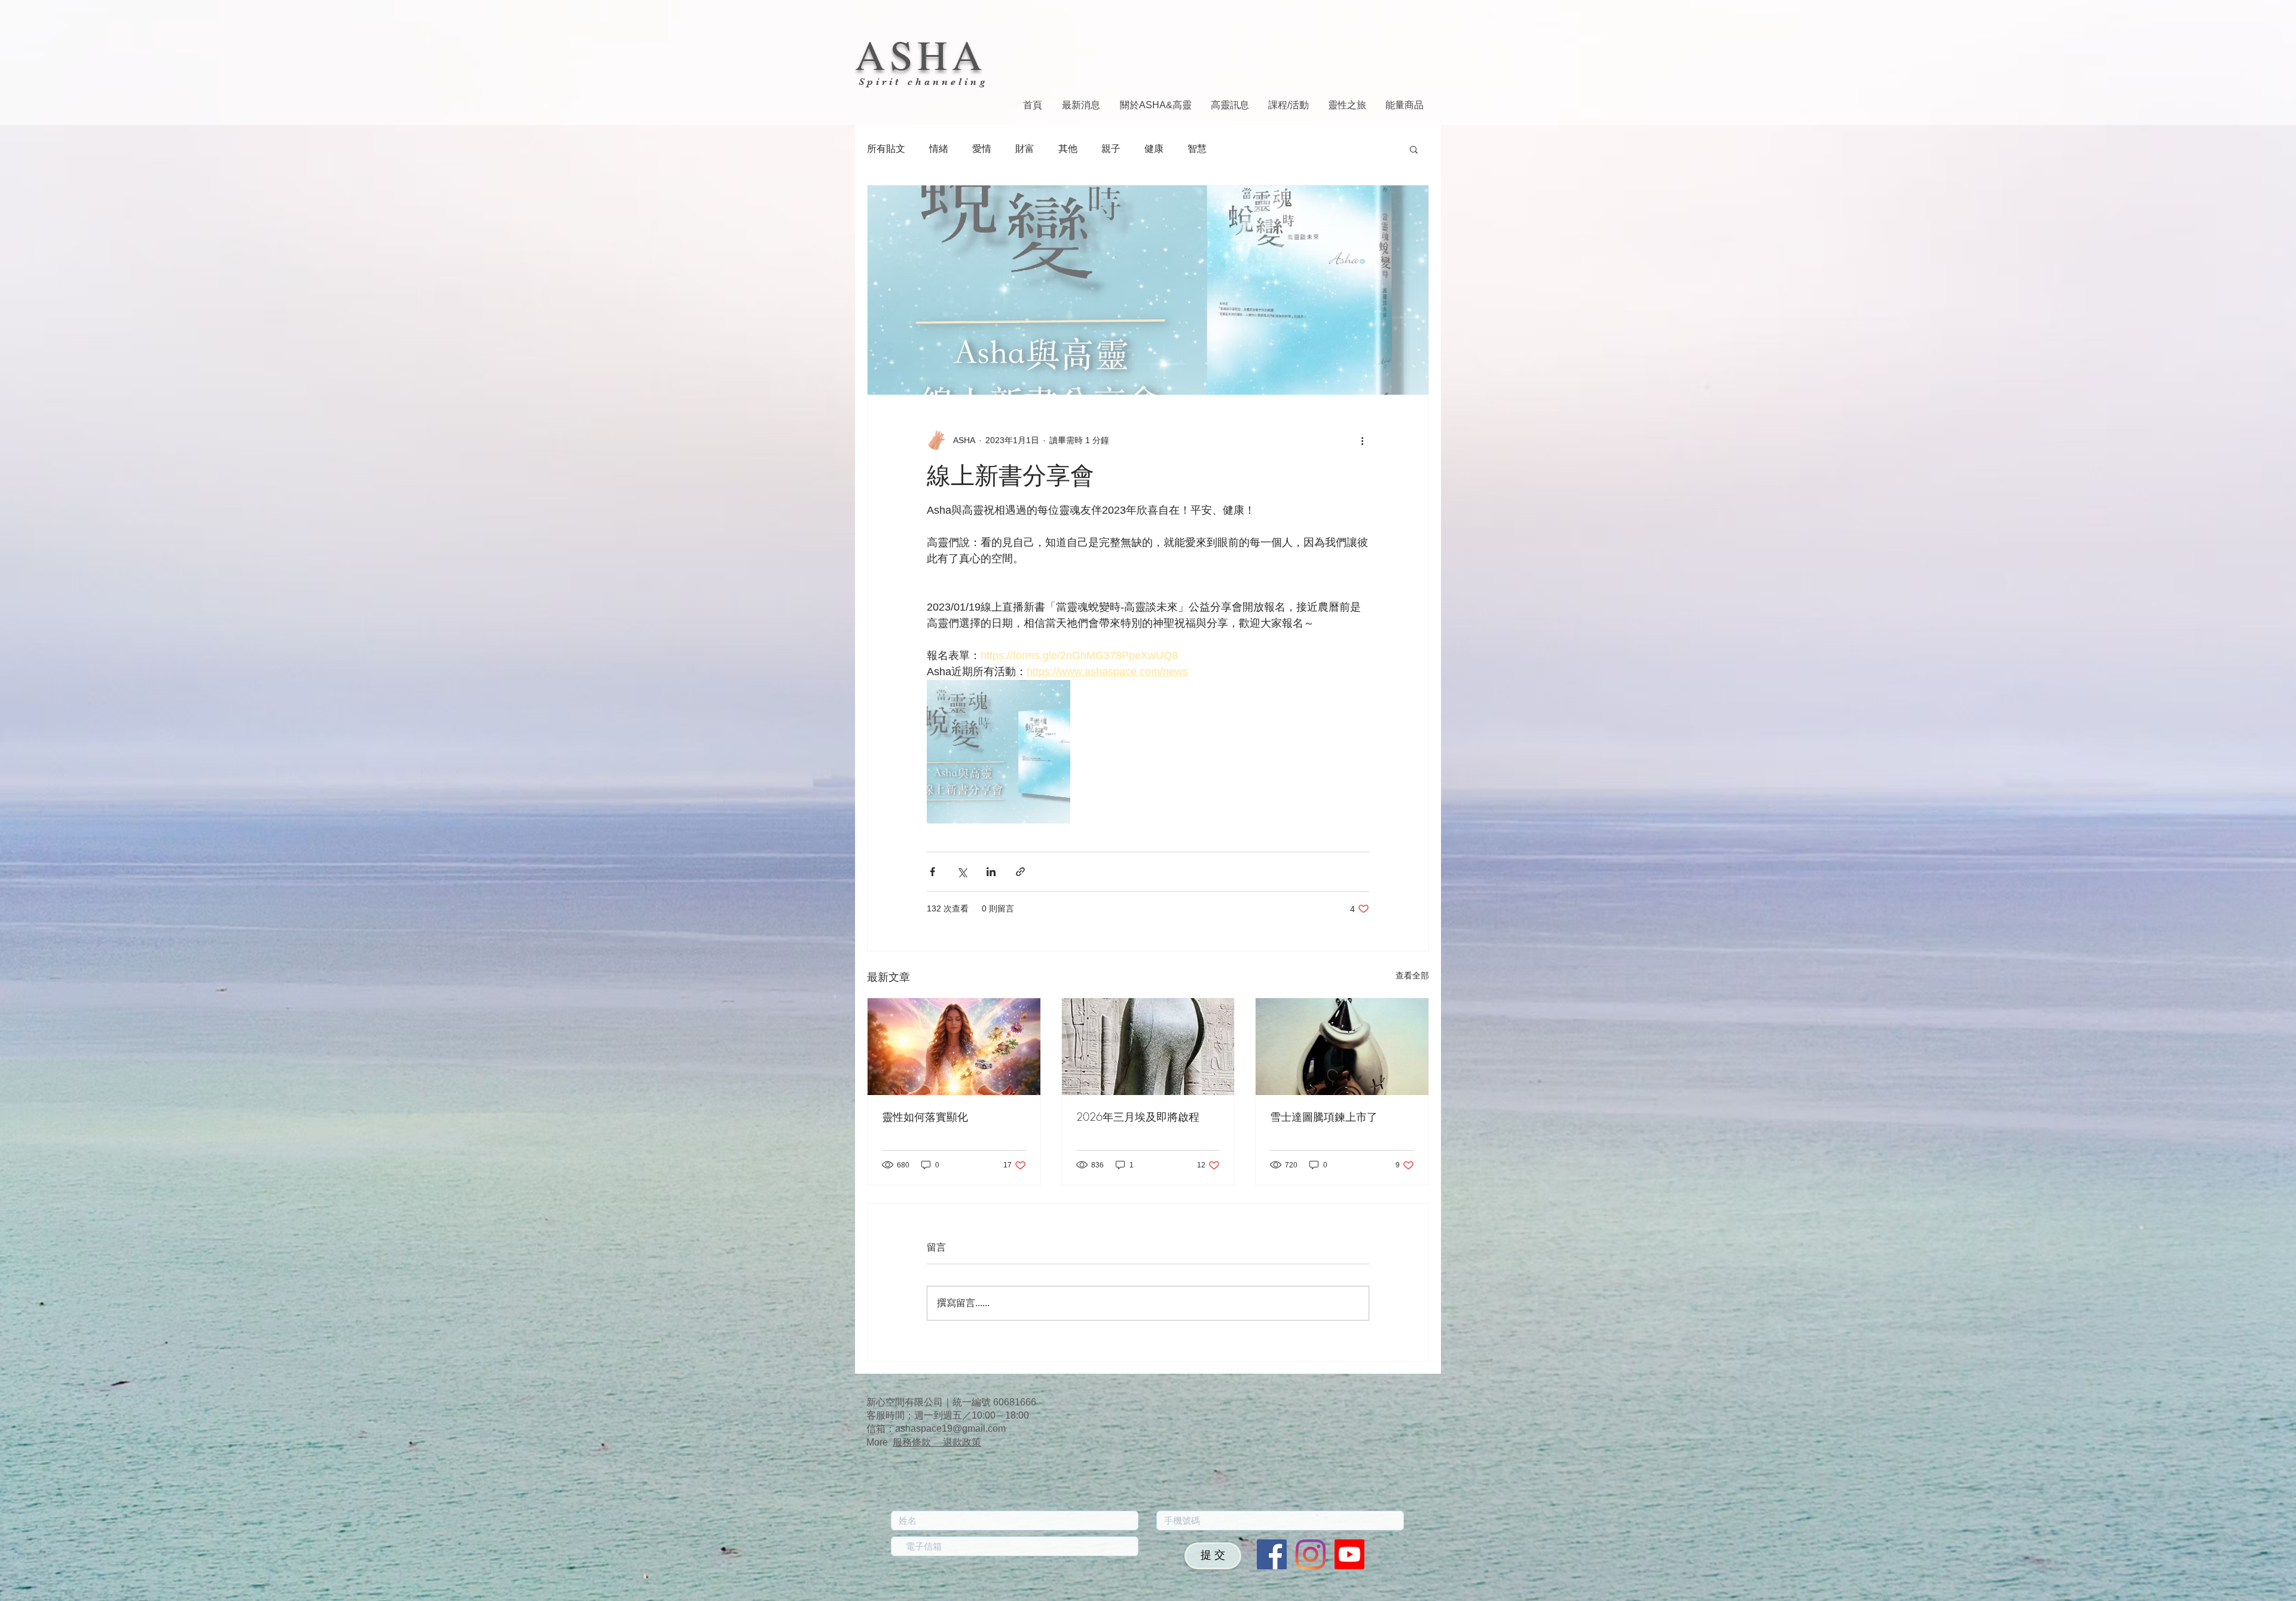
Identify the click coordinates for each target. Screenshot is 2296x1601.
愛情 (982, 149)
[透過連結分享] (1020, 872)
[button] (1414, 149)
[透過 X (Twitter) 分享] (962, 872)
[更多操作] (1362, 440)
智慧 (1197, 149)
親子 (1111, 149)
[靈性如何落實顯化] (954, 1047)
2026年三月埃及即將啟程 (1138, 1117)
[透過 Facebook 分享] (932, 872)
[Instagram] (1311, 1554)
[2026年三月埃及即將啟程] (1148, 1047)
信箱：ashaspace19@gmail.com (936, 1428)
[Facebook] (1272, 1554)
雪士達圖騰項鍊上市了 (1324, 1117)
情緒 (939, 149)
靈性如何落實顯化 (925, 1117)
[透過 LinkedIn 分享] (991, 872)
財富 (1025, 149)
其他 (1068, 149)
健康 (1154, 149)
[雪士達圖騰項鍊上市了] (1342, 1047)
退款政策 (962, 1442)
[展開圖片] (999, 752)
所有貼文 (886, 149)
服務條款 (918, 1442)
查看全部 (1412, 975)
